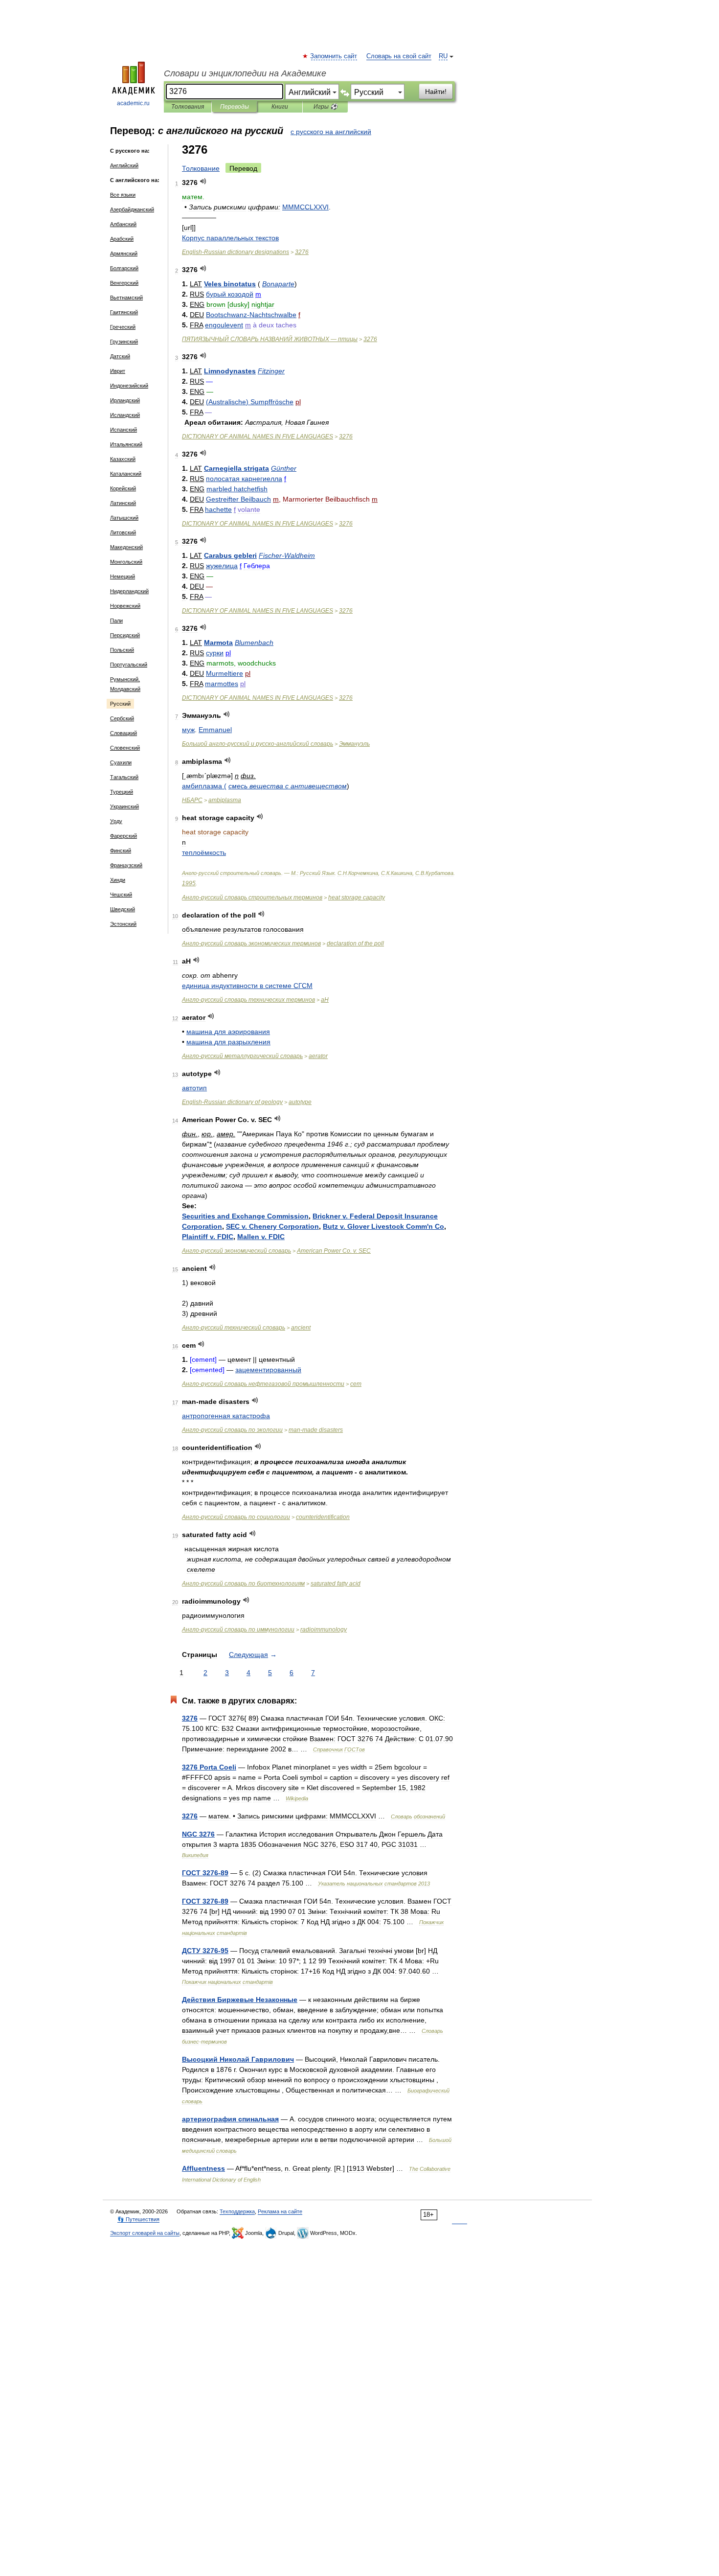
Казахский (123, 459)
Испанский (124, 430)
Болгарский (124, 268)
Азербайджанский (132, 209)
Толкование (201, 168)
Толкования (188, 107)
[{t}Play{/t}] (203, 181)
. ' (383, 1226)
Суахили (121, 762)
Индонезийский (129, 386)
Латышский (124, 518)
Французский (126, 865)
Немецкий (123, 576)
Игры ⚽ (326, 107)
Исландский (125, 415)
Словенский (125, 748)
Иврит (118, 371)
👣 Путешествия (138, 2219)
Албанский (123, 224)
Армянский (124, 253)
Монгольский (126, 562)
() (250, 402)
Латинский (123, 503)
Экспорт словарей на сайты (145, 2233)
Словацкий (124, 733)
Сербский (122, 718)
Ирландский (125, 400)
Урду (116, 821)
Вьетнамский (126, 298)
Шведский (123, 909)
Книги (280, 107)
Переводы (235, 107)
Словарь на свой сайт (399, 56)
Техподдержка (237, 2211)
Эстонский (123, 924)
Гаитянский (124, 312)
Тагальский (124, 777)
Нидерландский (129, 591)
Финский (121, 851)
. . (334, 1251)
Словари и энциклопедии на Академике (245, 73)
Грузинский (124, 342)
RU (443, 56)
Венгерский (124, 283)
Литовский (123, 532)
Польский (122, 650)
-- (258, 744)
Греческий (123, 327)
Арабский (122, 239)
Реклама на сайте (280, 2211)
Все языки (123, 195)
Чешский (121, 895)
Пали (116, 621)
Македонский (126, 547)
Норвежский (125, 606)
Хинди (118, 880)
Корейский (123, 488)
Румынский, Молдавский (125, 684)
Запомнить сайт (334, 56)
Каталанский (126, 474)
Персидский (125, 635)
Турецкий (122, 792)
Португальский (129, 665)
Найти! (436, 92)
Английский (124, 165)
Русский (120, 704)
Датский (120, 356)
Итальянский (126, 444)
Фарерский (124, 836)
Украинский (124, 806)
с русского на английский (331, 132)
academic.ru (133, 103)
